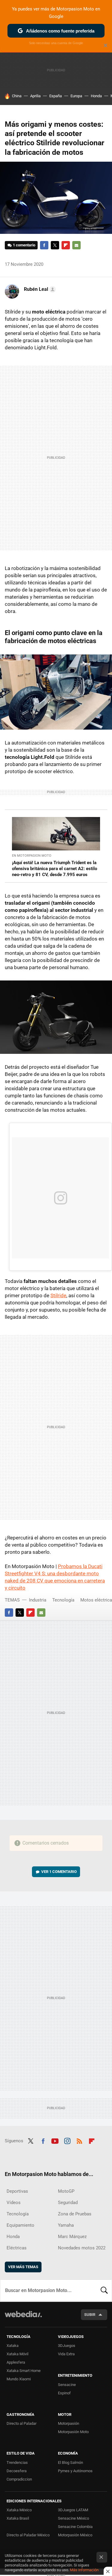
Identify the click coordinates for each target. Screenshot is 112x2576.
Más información (84, 2570)
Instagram (67, 2140)
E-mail (76, 245)
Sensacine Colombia (75, 2527)
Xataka (13, 2346)
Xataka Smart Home (24, 2371)
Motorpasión (69, 2423)
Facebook (44, 245)
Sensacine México (73, 2518)
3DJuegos (67, 2346)
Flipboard (66, 245)
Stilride (58, 1295)
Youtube (55, 2140)
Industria (38, 1600)
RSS (79, 2140)
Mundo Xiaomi (19, 2379)
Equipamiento (20, 2225)
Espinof (64, 2393)
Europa (76, 96)
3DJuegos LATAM (73, 2510)
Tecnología (63, 1600)
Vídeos (14, 2203)
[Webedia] (23, 2318)
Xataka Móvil (17, 2354)
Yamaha (66, 2225)
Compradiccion (19, 2479)
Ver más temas (23, 2267)
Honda (96, 96)
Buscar (104, 2291)
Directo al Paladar (22, 2423)
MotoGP (66, 2191)
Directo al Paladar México (28, 2535)
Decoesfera (17, 2471)
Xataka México (19, 2510)
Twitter (55, 245)
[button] (39, 289)
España (56, 96)
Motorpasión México (75, 2535)
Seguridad (68, 2203)
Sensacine (67, 2385)
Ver (59, 1872)
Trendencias (17, 2463)
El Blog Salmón (70, 2463)
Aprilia (35, 96)
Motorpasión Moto (73, 2432)
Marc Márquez (72, 2237)
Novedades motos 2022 (82, 2248)
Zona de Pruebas (75, 2214)
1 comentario (24, 245)
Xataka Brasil (18, 2518)
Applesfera (16, 2362)
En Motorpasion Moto (32, 856)
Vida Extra (66, 2354)
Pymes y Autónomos (75, 2471)
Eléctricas (17, 2248)
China (17, 96)
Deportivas (17, 2191)
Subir (90, 2315)
